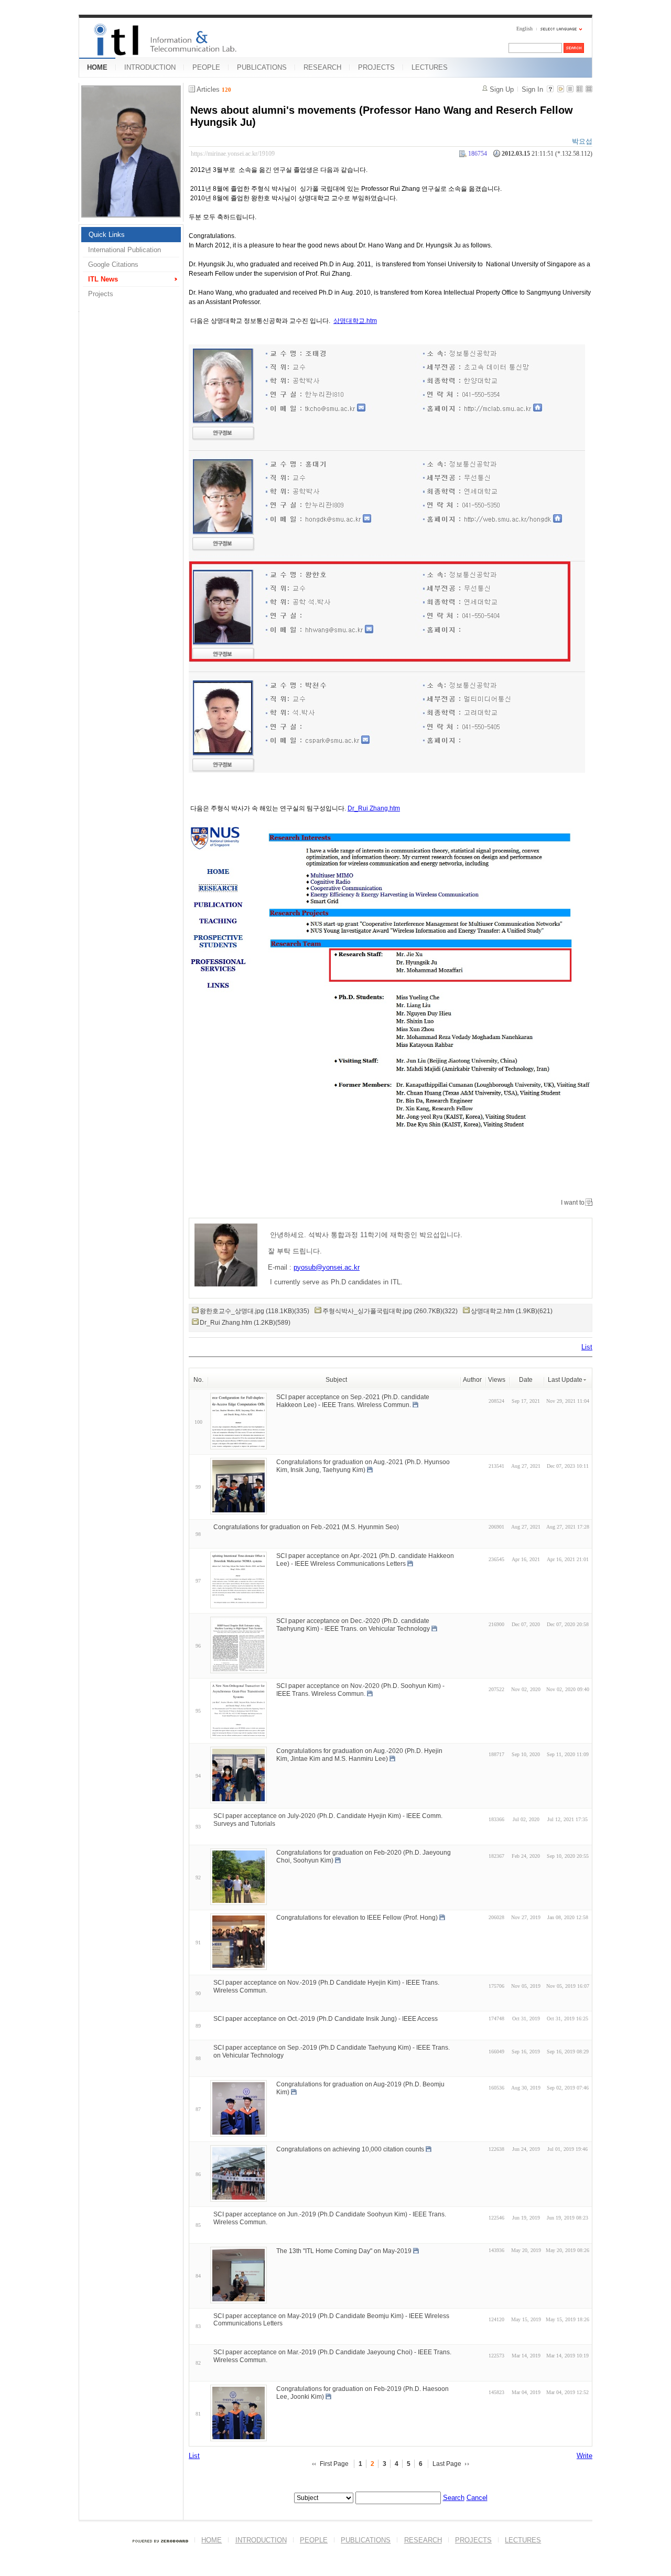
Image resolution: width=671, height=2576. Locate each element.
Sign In (532, 89)
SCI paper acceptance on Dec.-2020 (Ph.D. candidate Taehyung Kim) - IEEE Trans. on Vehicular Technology (353, 1625)
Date (526, 1380)
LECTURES (430, 67)
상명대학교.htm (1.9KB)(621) (512, 1311)
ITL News (103, 279)
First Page (334, 2464)
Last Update (565, 1380)
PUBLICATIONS (262, 67)
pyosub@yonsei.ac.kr (327, 1267)
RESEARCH (322, 67)
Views (497, 1380)
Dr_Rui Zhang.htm (374, 808)
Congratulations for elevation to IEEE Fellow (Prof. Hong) (357, 1918)
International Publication (125, 250)
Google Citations (113, 264)
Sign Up (502, 89)
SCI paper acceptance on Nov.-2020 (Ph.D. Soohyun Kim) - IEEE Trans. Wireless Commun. (360, 1690)
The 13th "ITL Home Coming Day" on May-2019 (344, 2250)
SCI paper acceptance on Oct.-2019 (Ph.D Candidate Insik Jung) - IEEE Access (326, 2019)
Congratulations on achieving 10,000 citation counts (350, 2149)
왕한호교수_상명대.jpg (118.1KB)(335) (255, 1311)
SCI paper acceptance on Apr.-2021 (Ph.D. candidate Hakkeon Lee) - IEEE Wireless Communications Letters (365, 1560)
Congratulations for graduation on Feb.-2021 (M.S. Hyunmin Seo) (306, 1527)
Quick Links (107, 235)
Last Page (447, 2464)
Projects (101, 294)
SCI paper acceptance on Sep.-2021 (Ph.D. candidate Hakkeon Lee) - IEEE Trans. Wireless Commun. (353, 1401)
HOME (97, 67)
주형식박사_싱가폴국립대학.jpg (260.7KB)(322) (390, 1311)
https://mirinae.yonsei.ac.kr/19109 (233, 154)
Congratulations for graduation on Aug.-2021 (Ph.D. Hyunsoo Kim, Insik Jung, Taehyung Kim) (363, 1466)
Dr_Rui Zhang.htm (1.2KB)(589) (245, 1323)
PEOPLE (206, 67)
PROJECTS (376, 67)
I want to (573, 1203)
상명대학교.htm (355, 321)
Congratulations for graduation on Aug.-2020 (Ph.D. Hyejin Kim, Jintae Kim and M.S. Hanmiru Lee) (359, 1755)
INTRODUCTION (150, 67)
